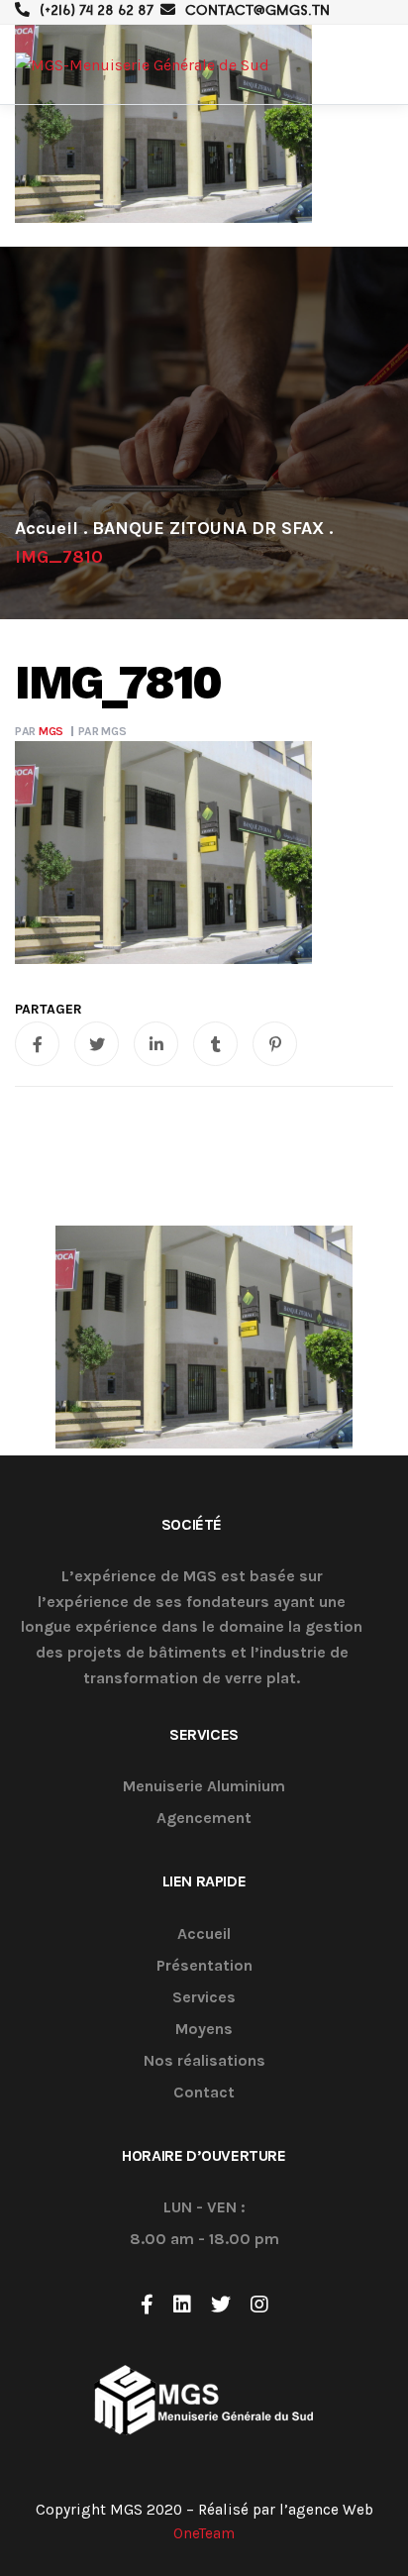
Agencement (204, 1819)
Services (204, 1998)
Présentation (204, 1966)
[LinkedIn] (182, 2305)
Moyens (204, 2030)
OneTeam (204, 2533)
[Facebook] (147, 2305)
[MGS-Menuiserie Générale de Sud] (142, 65)
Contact (204, 2093)
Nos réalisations (204, 2061)
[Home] (47, 528)
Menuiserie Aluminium (204, 1787)
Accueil (204, 1934)
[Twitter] (221, 2305)
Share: (49, 1010)
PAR (39, 731)
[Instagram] (259, 2305)
